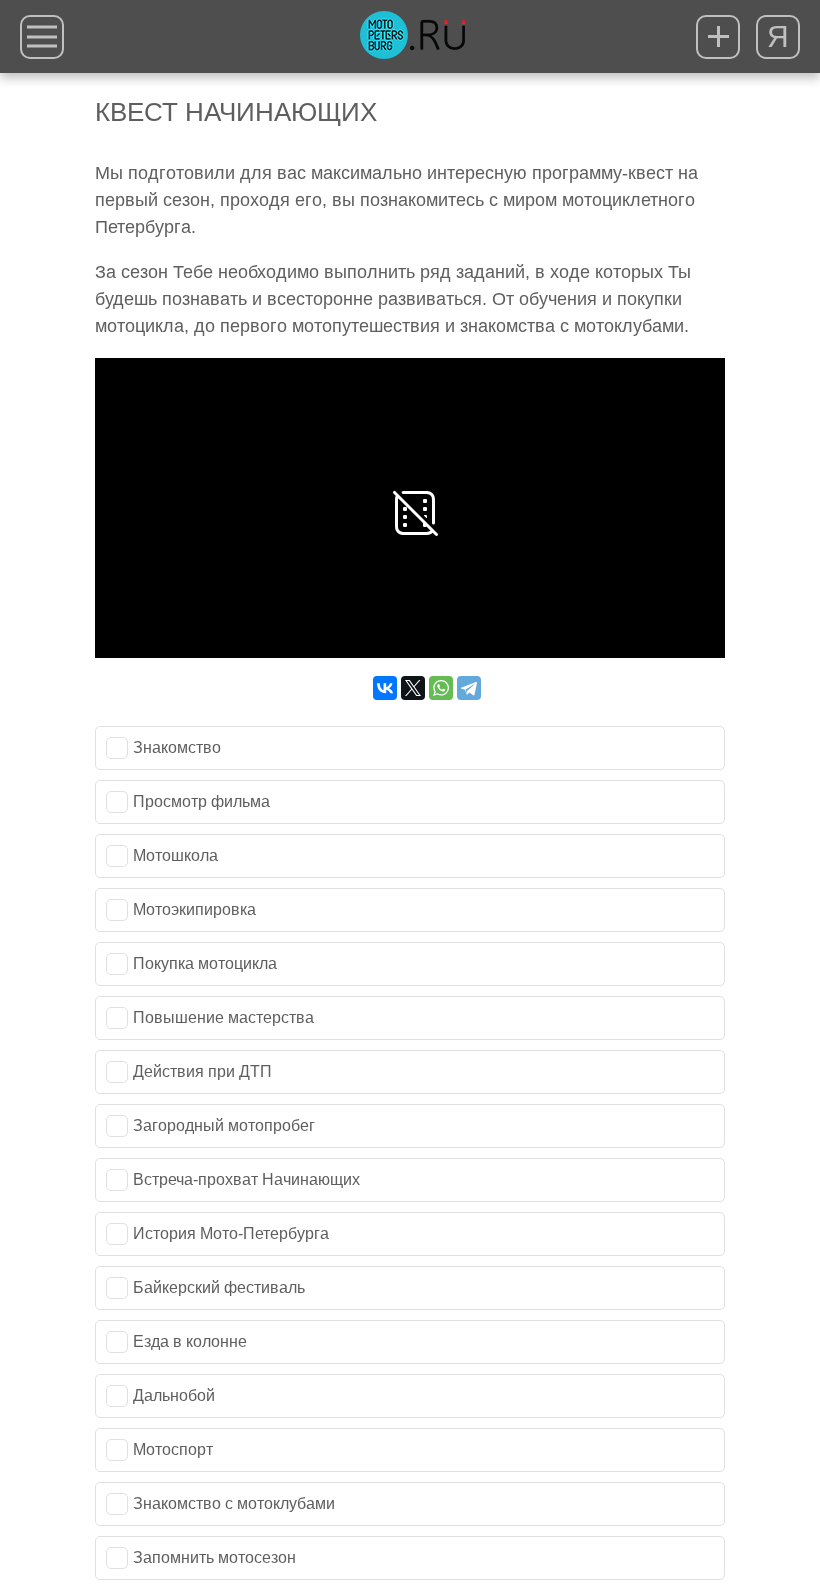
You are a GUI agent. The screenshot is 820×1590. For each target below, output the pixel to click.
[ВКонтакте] (385, 688)
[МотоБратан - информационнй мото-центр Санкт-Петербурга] (412, 37)
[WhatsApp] (441, 688)
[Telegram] (469, 688)
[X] (413, 688)
